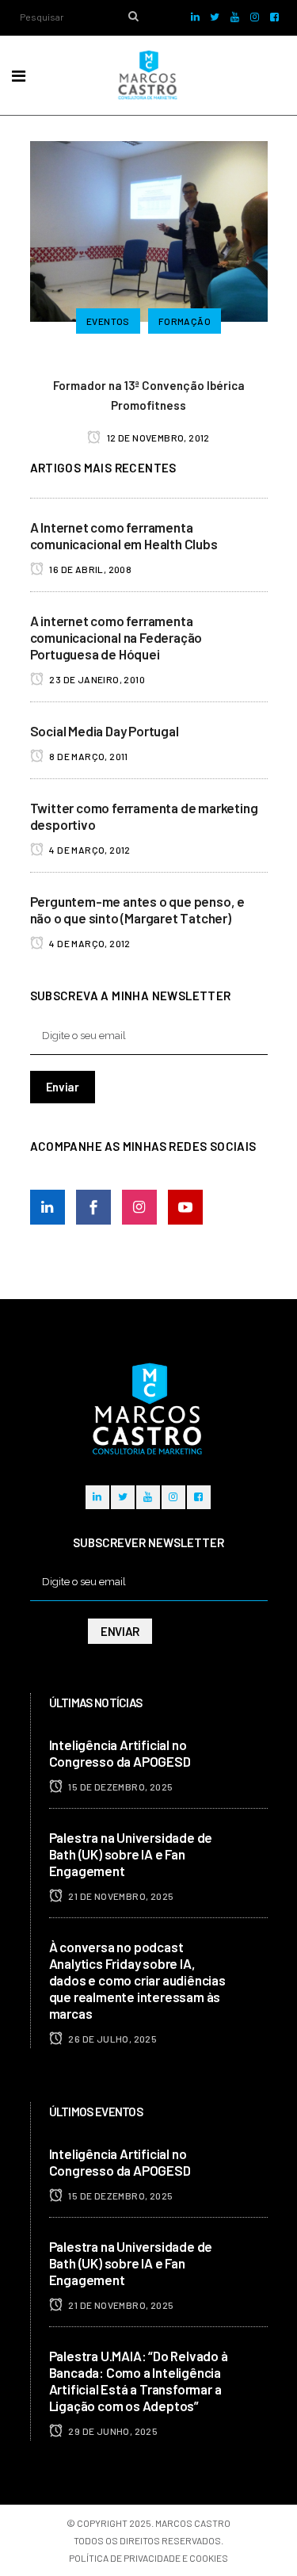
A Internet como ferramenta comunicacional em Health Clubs (124, 535)
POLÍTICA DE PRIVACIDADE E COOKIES (148, 2558)
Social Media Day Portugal (105, 731)
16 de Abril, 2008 (89, 569)
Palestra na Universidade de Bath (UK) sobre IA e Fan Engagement (131, 1854)
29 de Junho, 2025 (112, 2431)
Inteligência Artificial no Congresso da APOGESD (120, 1753)
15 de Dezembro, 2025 (120, 1787)
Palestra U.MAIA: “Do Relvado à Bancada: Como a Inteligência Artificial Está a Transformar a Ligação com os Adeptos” (139, 2381)
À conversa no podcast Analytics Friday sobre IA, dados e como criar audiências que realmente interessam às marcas (137, 1980)
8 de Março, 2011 (88, 756)
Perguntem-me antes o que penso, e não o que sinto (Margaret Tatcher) (137, 910)
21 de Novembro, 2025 (120, 1896)
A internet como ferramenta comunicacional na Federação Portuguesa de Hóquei (116, 637)
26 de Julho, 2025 (112, 2039)
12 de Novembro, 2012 (158, 438)
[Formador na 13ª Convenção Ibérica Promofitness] (149, 229)
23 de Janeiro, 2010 (96, 679)
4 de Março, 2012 (89, 850)
